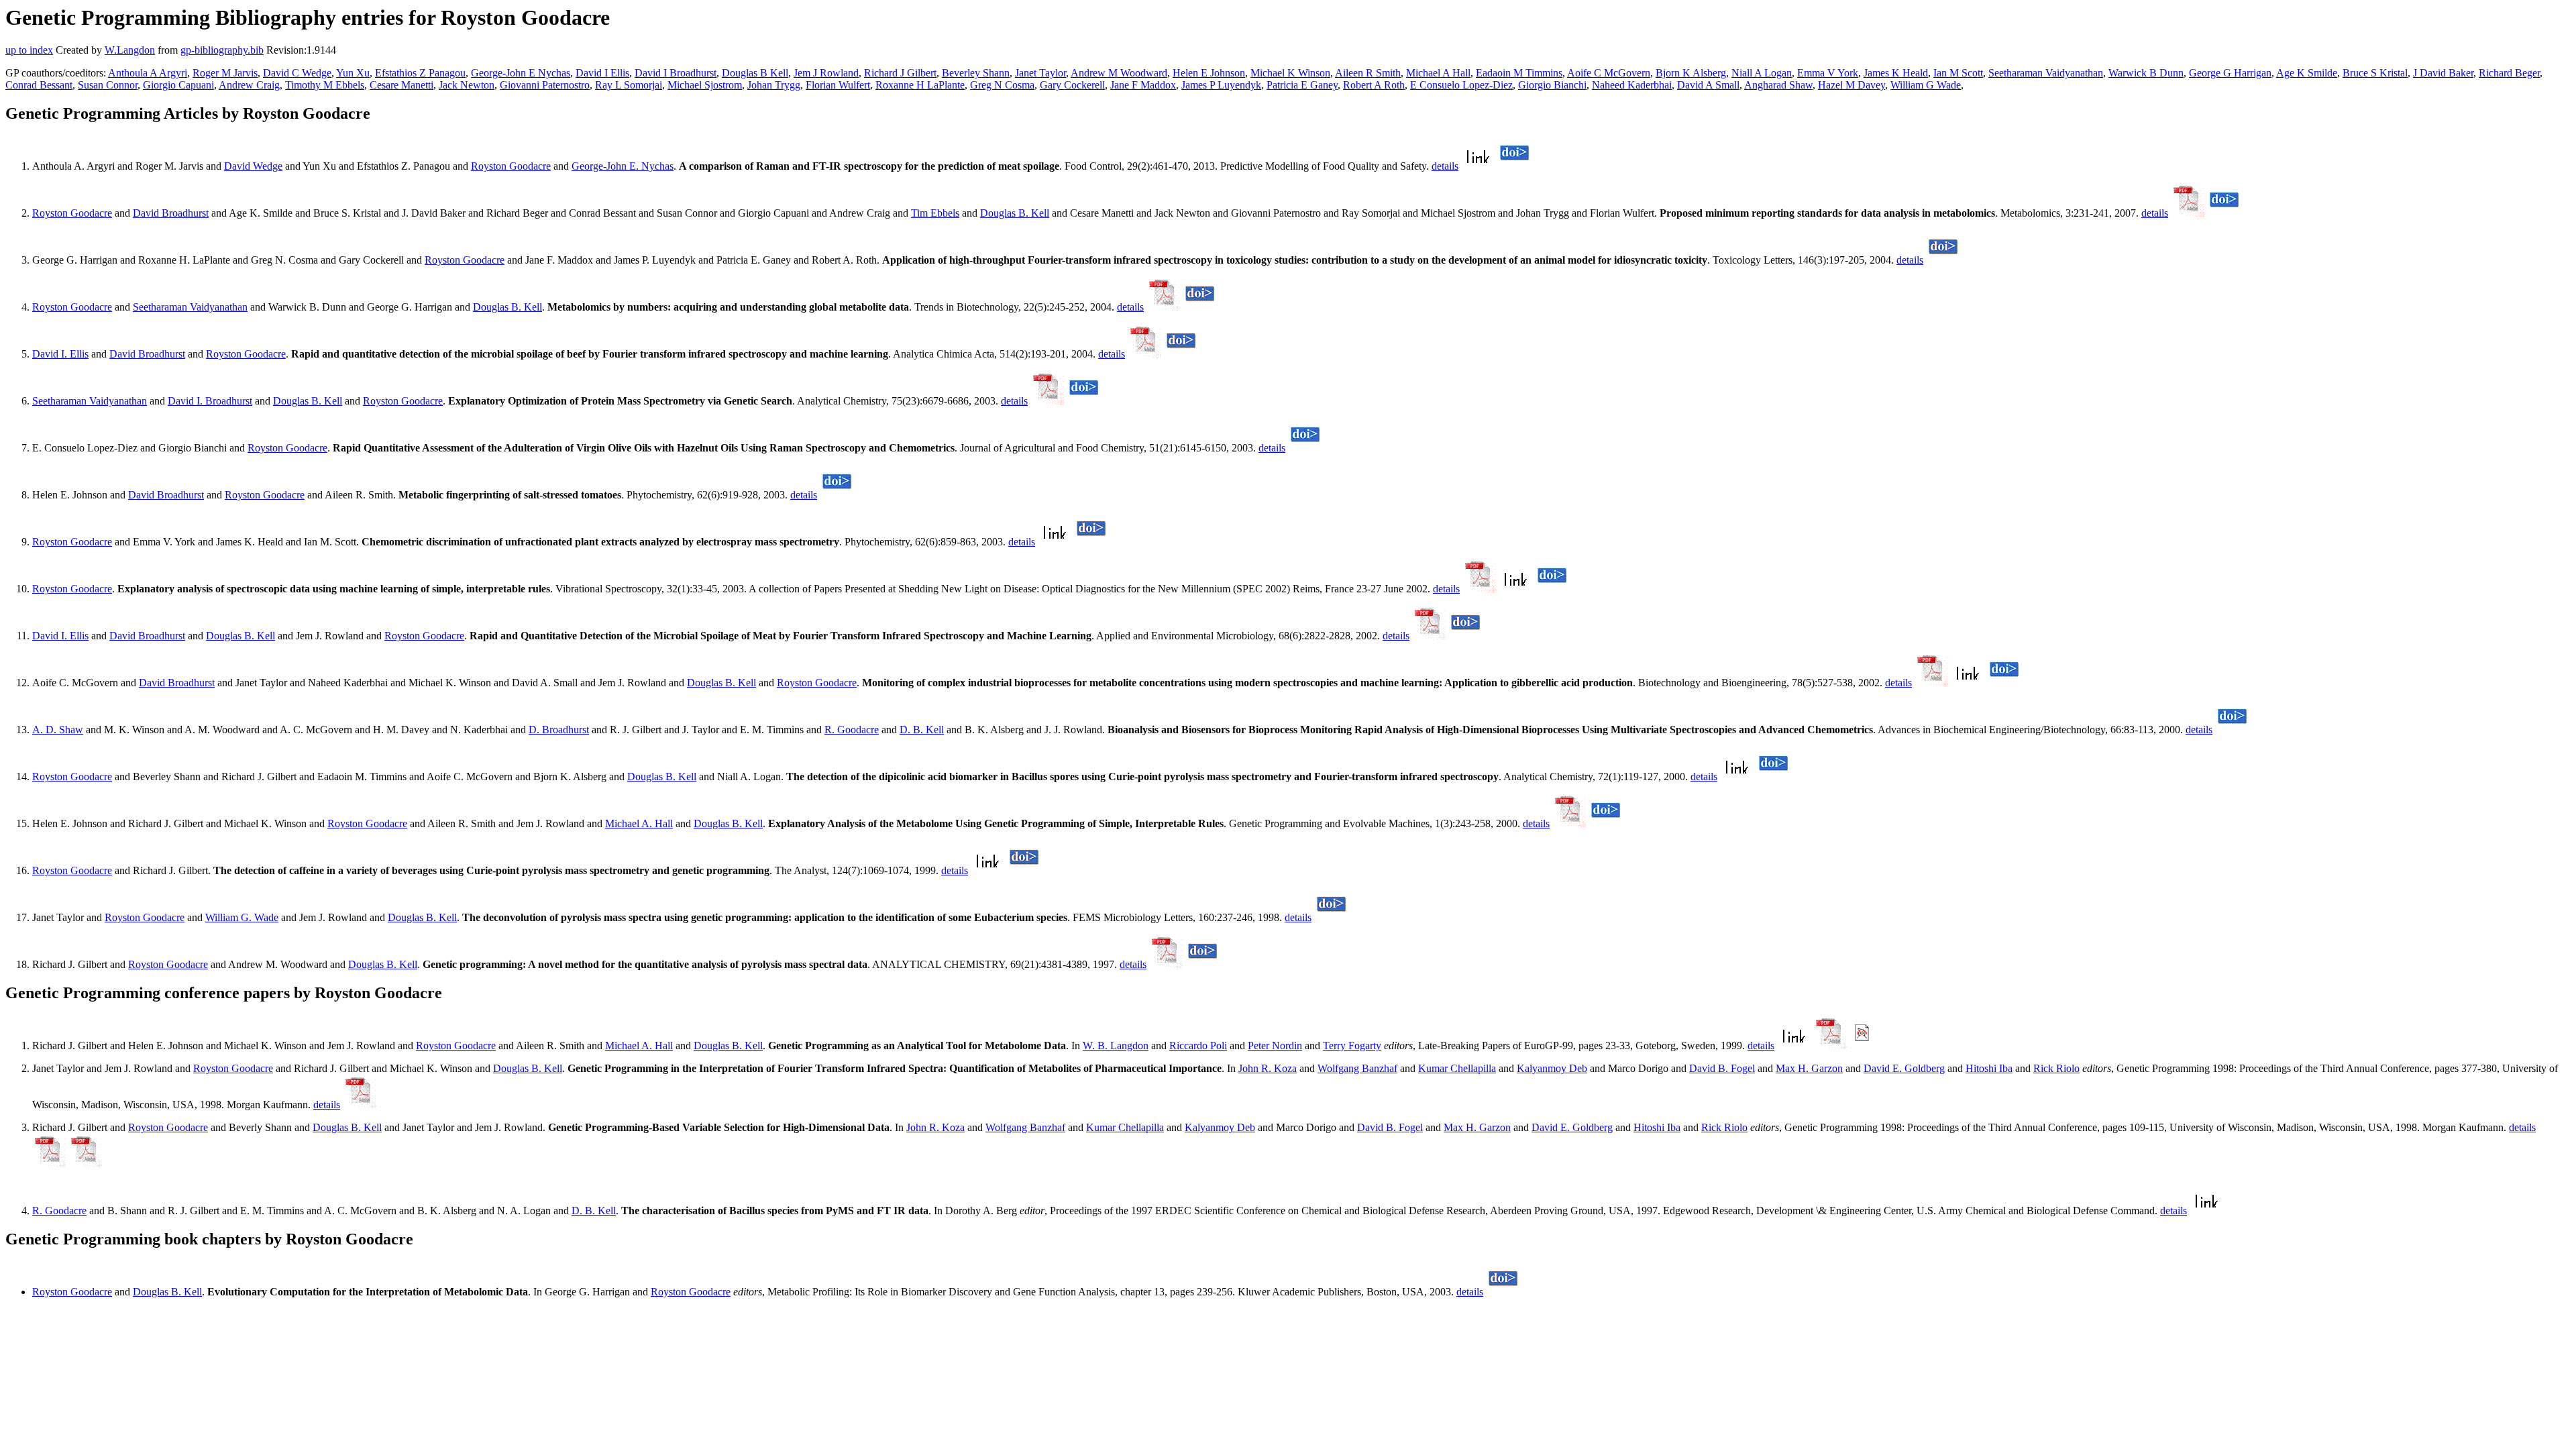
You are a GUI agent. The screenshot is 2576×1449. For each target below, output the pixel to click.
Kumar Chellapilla (1457, 1068)
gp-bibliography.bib (222, 50)
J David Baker (2443, 73)
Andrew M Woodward (1119, 73)
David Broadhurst (171, 213)
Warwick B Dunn (2146, 73)
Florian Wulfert (838, 85)
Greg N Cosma (1002, 85)
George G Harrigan (2230, 73)
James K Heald (1896, 73)
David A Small (1708, 85)
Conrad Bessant (39, 85)
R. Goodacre (852, 730)
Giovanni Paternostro (545, 85)
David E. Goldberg (1904, 1068)
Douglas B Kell (755, 73)
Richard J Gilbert (900, 73)
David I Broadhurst (676, 73)
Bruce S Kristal (2375, 73)
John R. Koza (1268, 1068)
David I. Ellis (60, 354)
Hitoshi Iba (1989, 1068)
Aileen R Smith (1368, 73)
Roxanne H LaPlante (920, 85)
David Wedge (253, 166)
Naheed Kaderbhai (1632, 85)
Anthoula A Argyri (148, 73)
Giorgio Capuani (178, 85)
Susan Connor (108, 85)
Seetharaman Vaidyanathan (2046, 73)
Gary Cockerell (1072, 85)
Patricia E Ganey (1302, 85)
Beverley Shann (976, 73)
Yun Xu (353, 73)
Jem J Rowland (826, 73)
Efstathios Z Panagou (420, 73)
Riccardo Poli (1198, 1045)
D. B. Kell (922, 730)
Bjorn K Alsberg (1691, 73)
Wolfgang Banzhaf (1357, 1068)
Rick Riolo (2056, 1068)
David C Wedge (297, 73)
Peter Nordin (1275, 1045)
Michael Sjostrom (705, 85)
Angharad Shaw (1778, 85)
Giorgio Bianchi (1552, 85)
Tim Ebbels (935, 213)
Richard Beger (2509, 73)
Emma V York (1828, 73)
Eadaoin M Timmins (1519, 73)
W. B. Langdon (1116, 1045)
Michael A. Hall (639, 823)
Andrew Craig (249, 85)
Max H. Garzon (1809, 1068)
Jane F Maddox (1143, 85)
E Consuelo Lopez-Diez (1461, 85)
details (1445, 166)
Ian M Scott (1958, 73)
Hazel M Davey (1851, 85)
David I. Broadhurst (210, 401)
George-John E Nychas (521, 73)
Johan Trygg (774, 85)
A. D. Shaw (58, 730)
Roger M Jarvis (225, 73)
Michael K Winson (1290, 73)
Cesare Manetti (401, 85)
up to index (29, 50)
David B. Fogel (1722, 1068)
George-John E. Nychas (623, 166)
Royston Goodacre (511, 166)
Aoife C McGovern (1609, 73)
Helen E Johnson (1209, 73)
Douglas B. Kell (1015, 213)
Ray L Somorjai (629, 85)
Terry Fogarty (1352, 1045)
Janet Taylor (1040, 73)
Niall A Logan (1762, 73)
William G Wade (1926, 85)
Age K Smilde (2307, 73)
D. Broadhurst (559, 730)
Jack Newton (467, 85)
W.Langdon (130, 50)
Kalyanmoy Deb (1552, 1068)
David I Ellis (602, 73)
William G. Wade (242, 917)
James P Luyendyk (1221, 85)
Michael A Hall (1438, 73)
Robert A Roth (1374, 85)
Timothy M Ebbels (325, 85)
